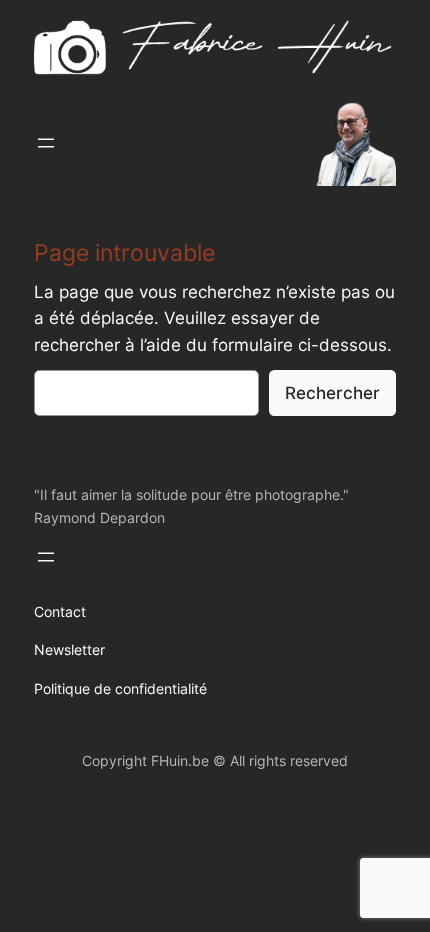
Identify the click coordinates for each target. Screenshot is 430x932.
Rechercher (332, 393)
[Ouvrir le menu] (46, 143)
